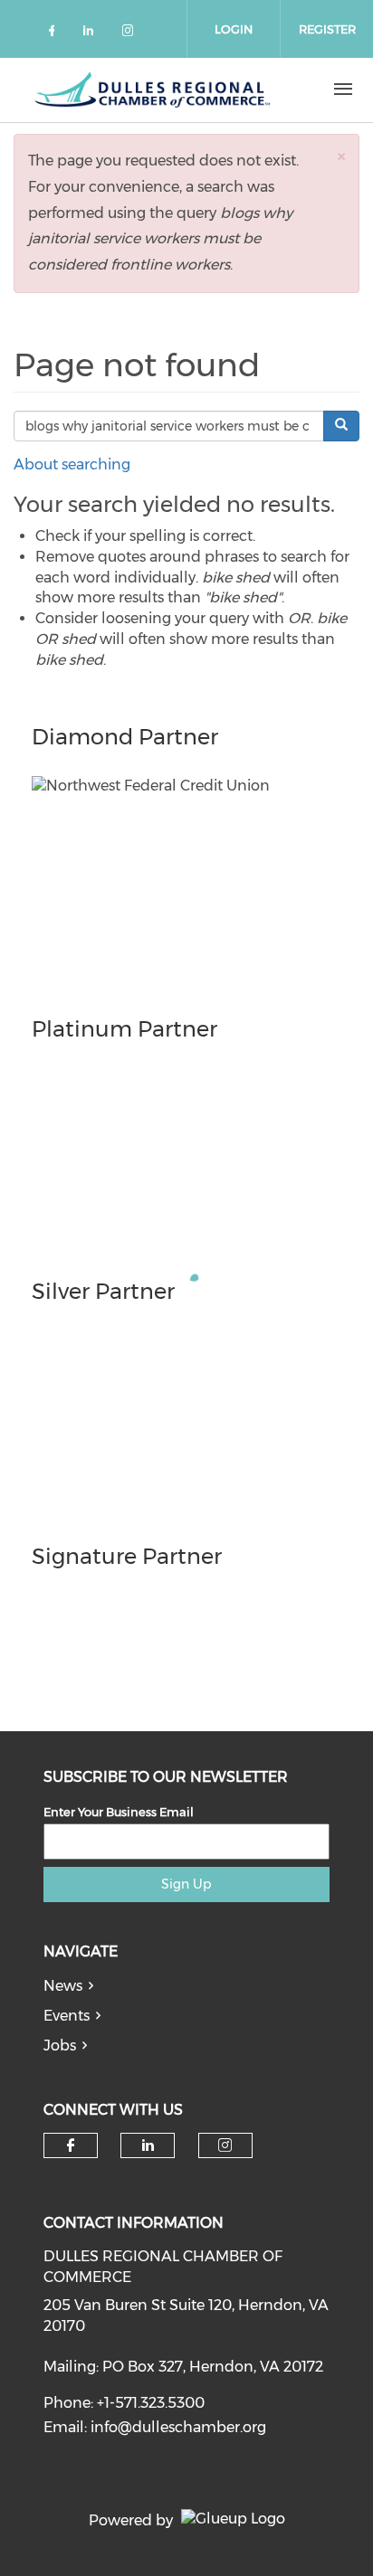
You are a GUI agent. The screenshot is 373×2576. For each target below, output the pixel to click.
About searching (72, 464)
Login (234, 29)
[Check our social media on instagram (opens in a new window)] (131, 34)
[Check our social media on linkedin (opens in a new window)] (93, 34)
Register (327, 29)
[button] (341, 156)
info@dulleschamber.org (178, 2427)
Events (67, 2016)
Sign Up (186, 1884)
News (63, 1986)
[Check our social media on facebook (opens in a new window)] (55, 34)
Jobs (60, 2046)
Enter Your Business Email (119, 1812)
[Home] (152, 90)
